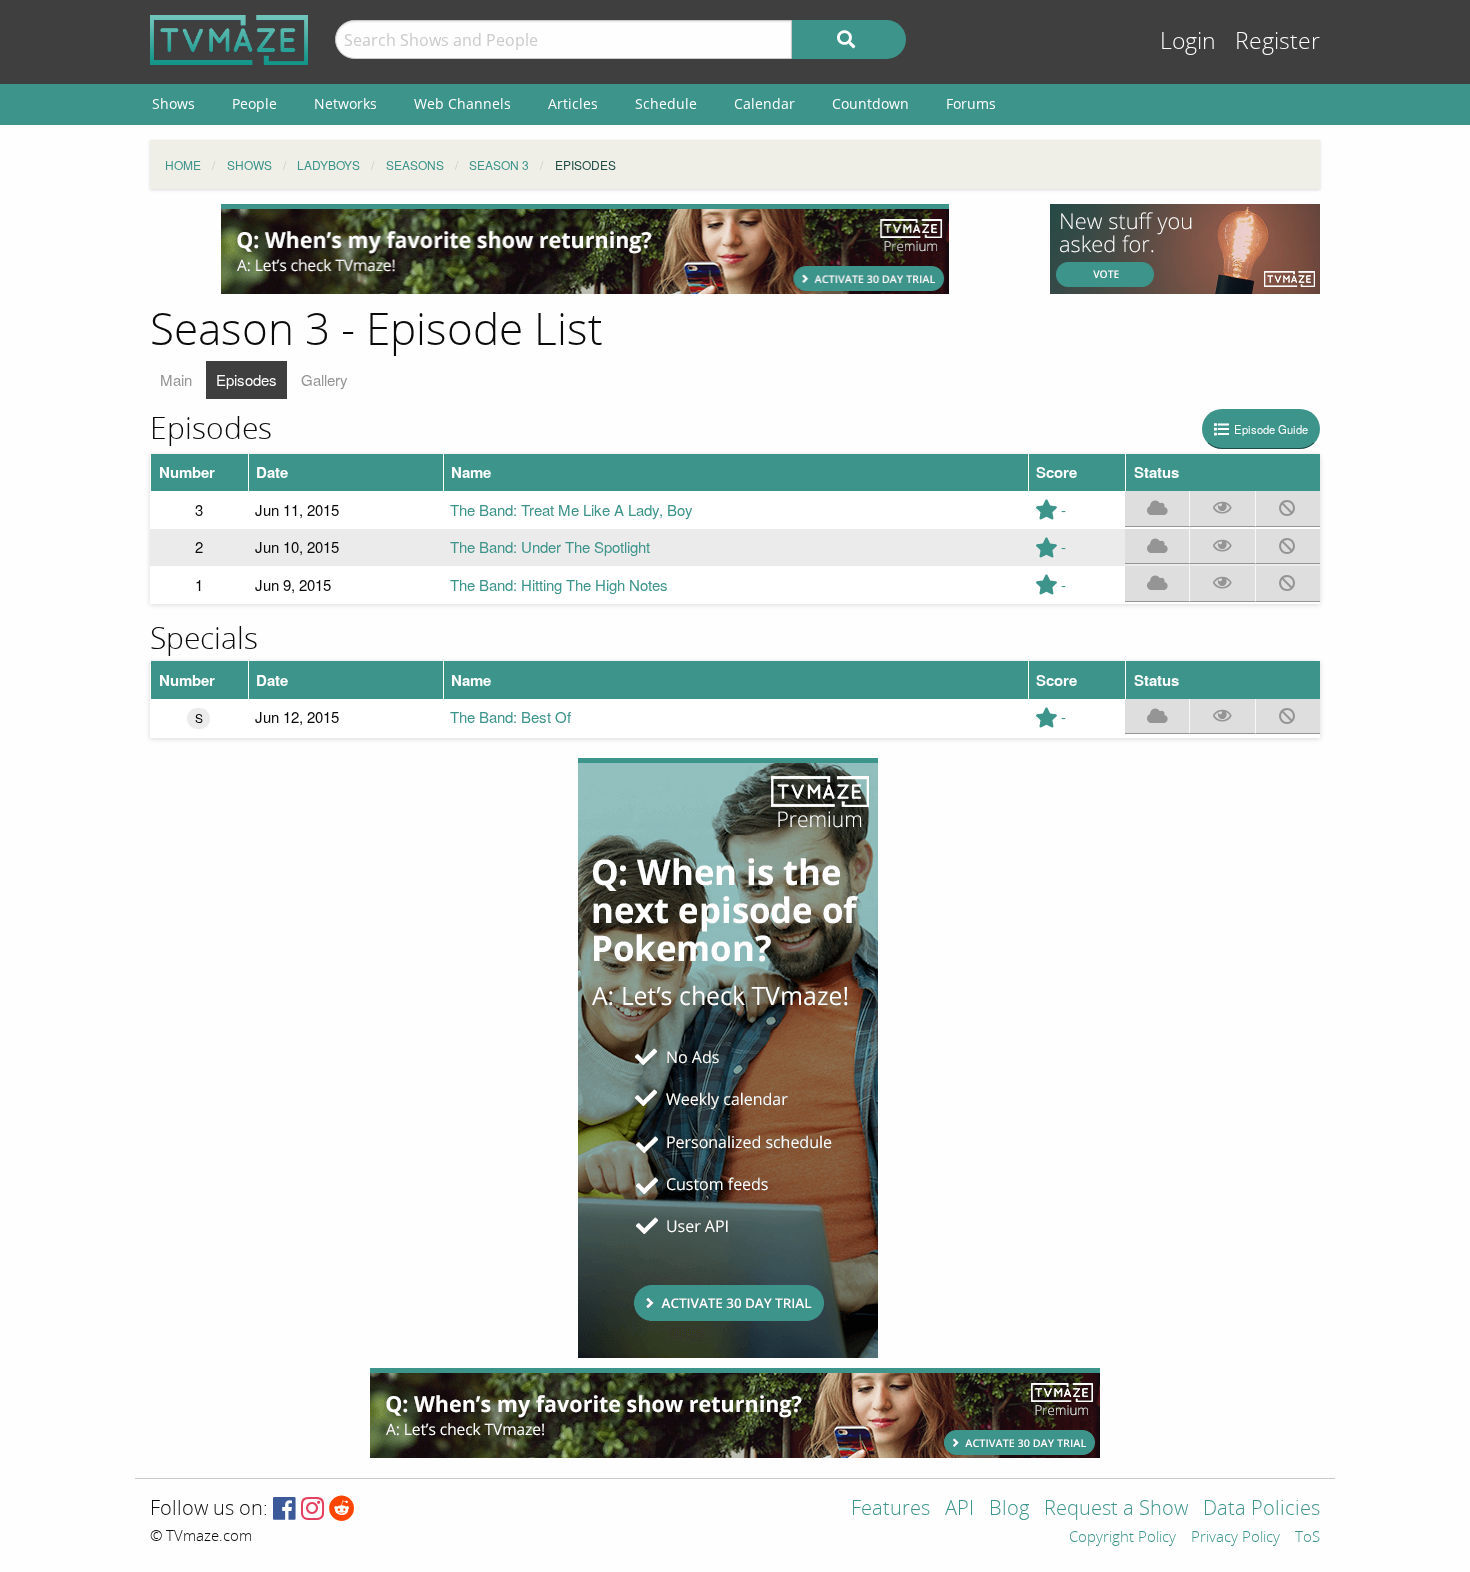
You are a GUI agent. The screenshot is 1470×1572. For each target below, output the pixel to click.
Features (890, 1509)
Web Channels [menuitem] (462, 103)
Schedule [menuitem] (666, 103)
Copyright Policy (1122, 1538)
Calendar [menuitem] (764, 103)
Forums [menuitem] (971, 103)
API (959, 1509)
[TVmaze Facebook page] (284, 1509)
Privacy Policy (1235, 1538)
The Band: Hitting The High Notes (559, 584)
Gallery (324, 379)
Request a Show (1116, 1509)
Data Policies (1261, 1509)
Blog (1009, 1509)
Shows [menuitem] (173, 103)
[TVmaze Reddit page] (342, 1509)
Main (176, 379)
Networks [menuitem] (345, 103)
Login (1188, 41)
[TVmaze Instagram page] (312, 1509)
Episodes (246, 379)
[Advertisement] (585, 249)
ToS (1307, 1538)
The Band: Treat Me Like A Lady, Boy (571, 509)
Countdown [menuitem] (870, 103)
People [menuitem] (254, 103)
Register (1277, 41)
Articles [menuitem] (573, 103)
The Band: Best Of (510, 716)
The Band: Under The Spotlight (550, 546)
